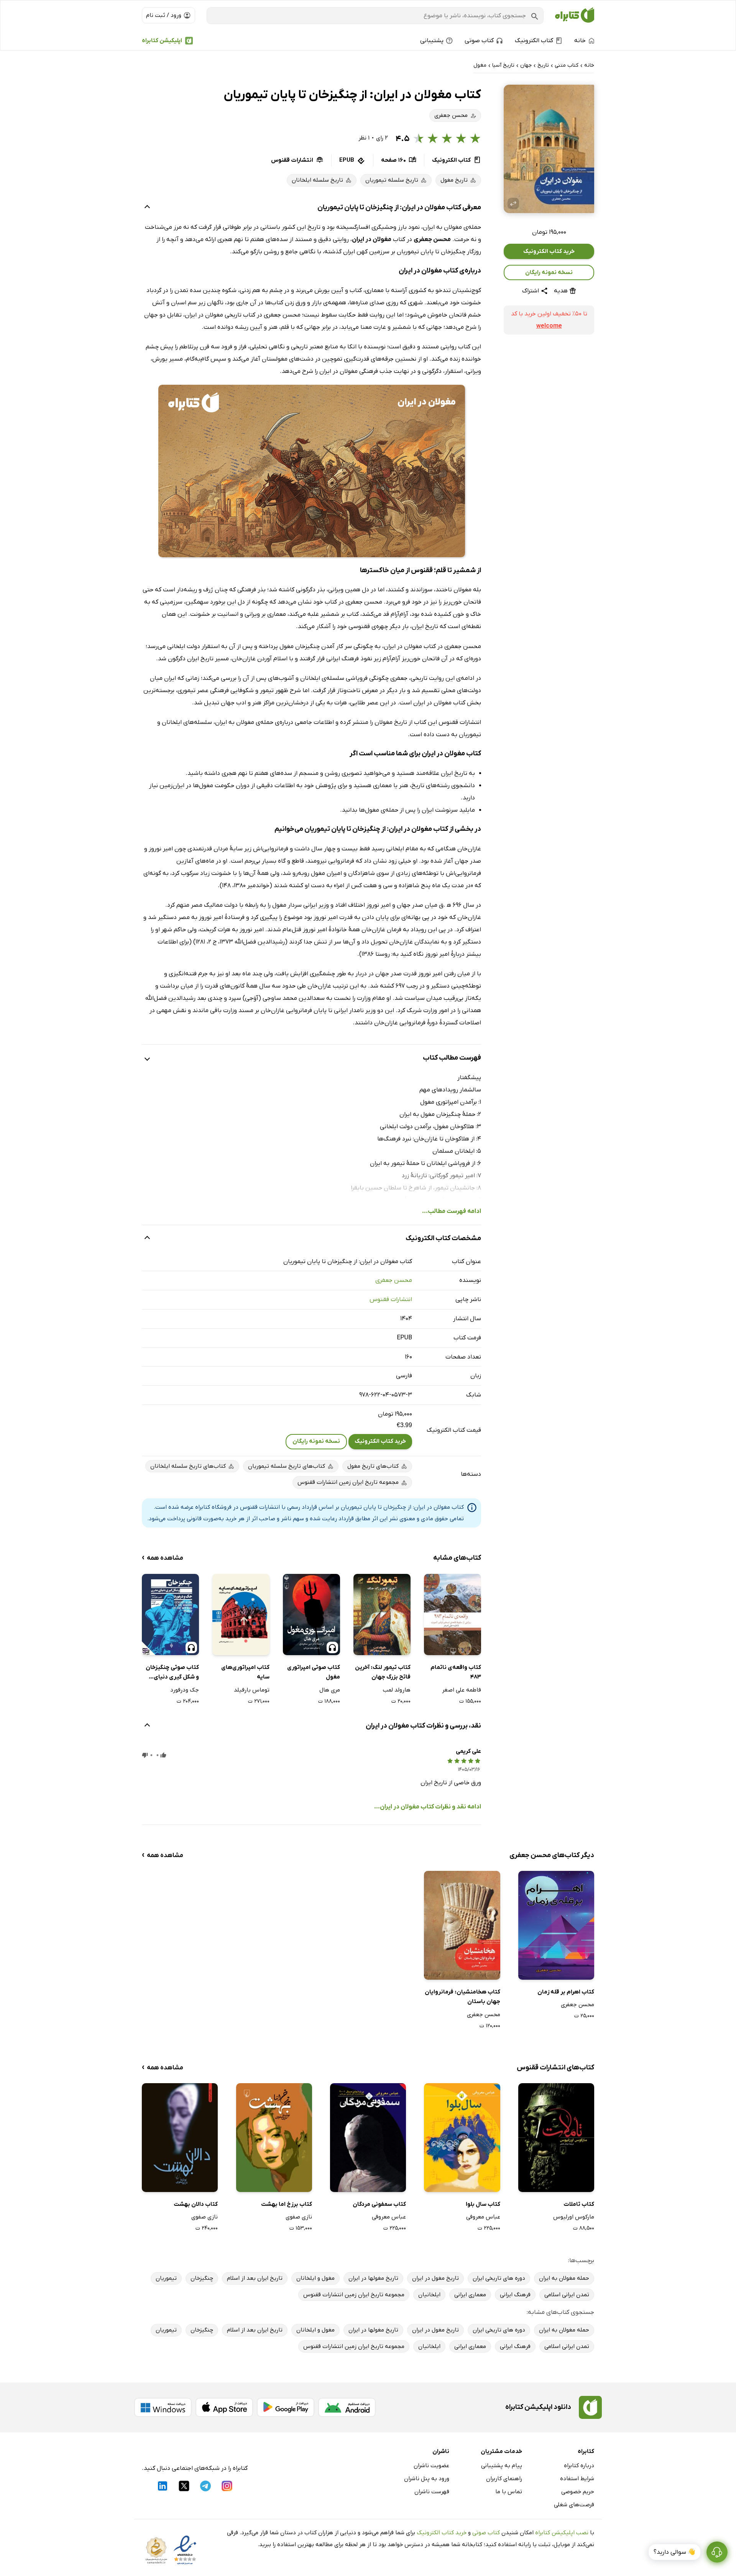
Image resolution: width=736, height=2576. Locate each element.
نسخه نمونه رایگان (549, 272)
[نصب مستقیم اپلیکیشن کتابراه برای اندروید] (347, 2407)
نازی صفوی (299, 2217)
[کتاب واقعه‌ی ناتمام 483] (453, 1615)
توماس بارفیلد (252, 1690)
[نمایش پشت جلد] (513, 203)
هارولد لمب (397, 1690)
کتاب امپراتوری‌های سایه (245, 1672)
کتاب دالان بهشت (196, 2204)
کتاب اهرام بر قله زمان (566, 1992)
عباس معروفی (483, 2217)
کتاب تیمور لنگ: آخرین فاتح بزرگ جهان (383, 1672)
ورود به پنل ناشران (427, 2479)
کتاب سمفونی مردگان (379, 2204)
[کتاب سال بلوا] (462, 2137)
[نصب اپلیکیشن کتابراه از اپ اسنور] (224, 2407)
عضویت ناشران (431, 2466)
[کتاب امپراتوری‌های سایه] (241, 1615)
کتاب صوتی (486, 2533)
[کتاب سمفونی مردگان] (368, 2137)
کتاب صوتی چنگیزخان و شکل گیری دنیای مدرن (172, 1673)
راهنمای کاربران (504, 2479)
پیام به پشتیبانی (502, 2466)
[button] (549, 149)
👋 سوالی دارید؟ (674, 2552)
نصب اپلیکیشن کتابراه (562, 2533)
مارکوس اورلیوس (574, 2217)
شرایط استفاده (577, 2479)
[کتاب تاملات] (556, 2137)
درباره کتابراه (579, 2466)
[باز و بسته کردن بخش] (147, 208)
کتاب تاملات (579, 2204)
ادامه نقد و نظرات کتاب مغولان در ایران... (428, 1807)
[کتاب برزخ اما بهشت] (274, 2137)
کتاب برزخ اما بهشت (287, 2204)
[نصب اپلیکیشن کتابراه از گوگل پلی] (286, 2407)
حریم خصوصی (578, 2492)
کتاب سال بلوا (483, 2204)
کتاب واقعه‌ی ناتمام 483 (456, 1672)
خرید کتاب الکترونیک (549, 251)
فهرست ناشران (432, 2492)
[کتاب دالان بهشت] (180, 2137)
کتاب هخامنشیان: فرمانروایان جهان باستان (462, 1997)
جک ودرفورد (185, 1690)
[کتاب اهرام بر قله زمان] (556, 1925)
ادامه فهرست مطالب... (452, 1211)
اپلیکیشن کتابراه (162, 41)
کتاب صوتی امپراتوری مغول (314, 1672)
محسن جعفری (394, 1280)
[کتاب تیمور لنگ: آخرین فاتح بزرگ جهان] (382, 1615)
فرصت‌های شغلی (574, 2505)
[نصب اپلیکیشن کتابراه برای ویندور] (163, 2407)
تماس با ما (509, 2492)
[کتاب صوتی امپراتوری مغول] (311, 1615)
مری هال (330, 1690)
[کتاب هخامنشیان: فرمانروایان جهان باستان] (462, 1925)
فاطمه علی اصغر (462, 1690)
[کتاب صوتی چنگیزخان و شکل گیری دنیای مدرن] (170, 1615)
